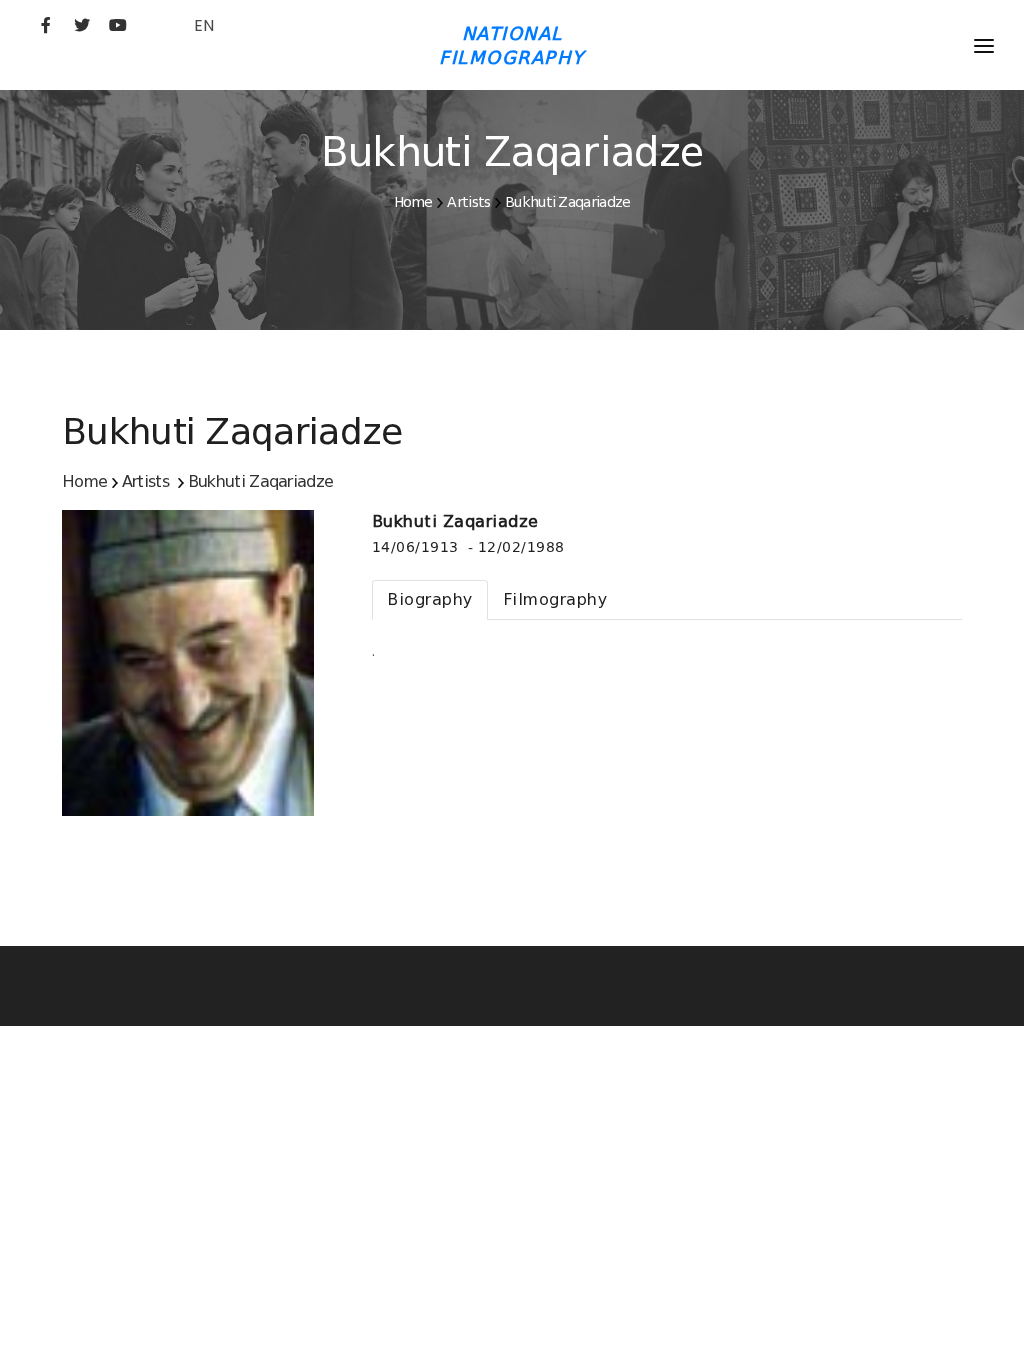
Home (413, 202)
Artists (468, 202)
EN (204, 25)
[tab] (430, 600)
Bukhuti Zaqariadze (567, 202)
